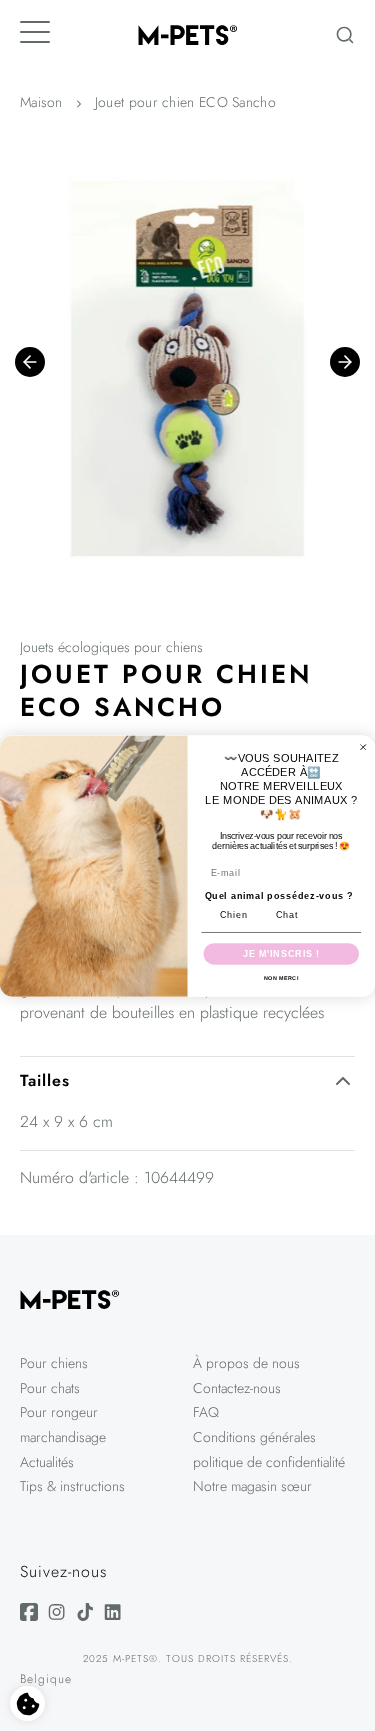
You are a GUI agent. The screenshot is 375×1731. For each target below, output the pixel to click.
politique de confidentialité (269, 1462)
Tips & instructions (72, 1486)
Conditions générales (254, 1437)
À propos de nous (246, 1363)
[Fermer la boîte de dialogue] (363, 746)
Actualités (47, 1462)
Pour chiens (54, 1363)
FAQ (206, 1412)
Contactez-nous (237, 1388)
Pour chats (50, 1388)
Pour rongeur (59, 1412)
